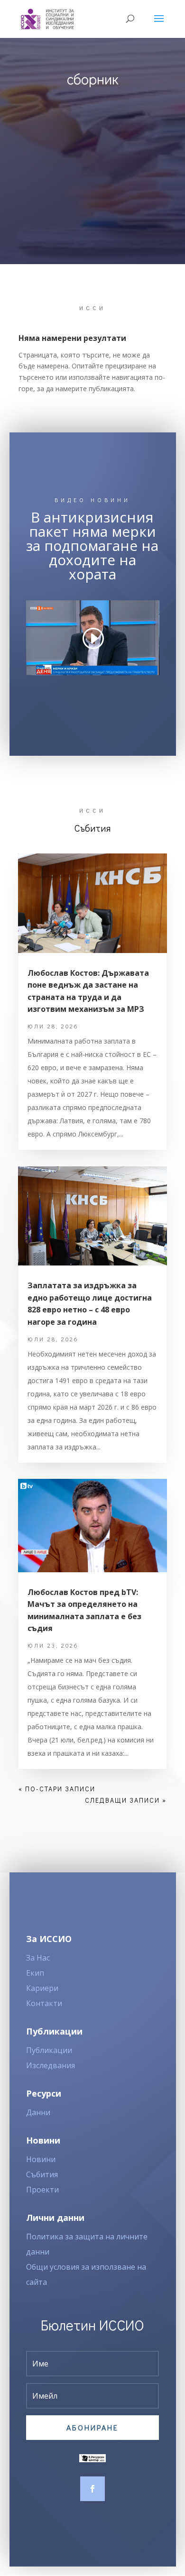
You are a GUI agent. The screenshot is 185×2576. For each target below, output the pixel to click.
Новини (41, 2159)
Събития (42, 2174)
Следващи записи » (126, 1800)
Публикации (49, 2050)
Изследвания (51, 2065)
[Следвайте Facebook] (92, 2489)
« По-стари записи (57, 1789)
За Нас (38, 1958)
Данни (38, 2112)
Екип (35, 1973)
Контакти (44, 2003)
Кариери (42, 1988)
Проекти (42, 2190)
